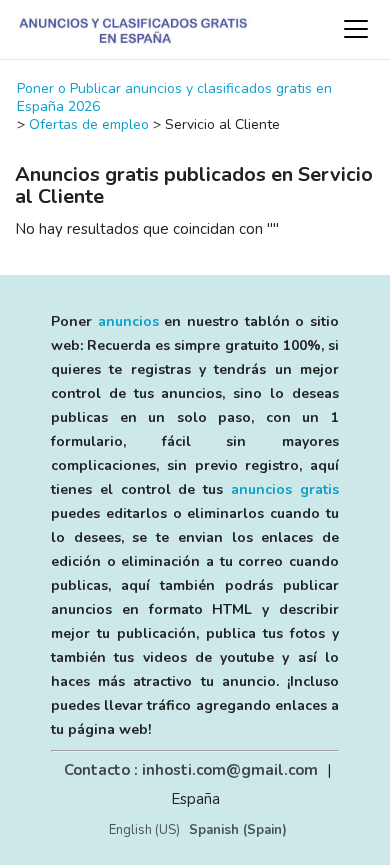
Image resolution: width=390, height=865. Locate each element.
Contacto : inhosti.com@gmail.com (191, 770)
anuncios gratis (285, 489)
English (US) (144, 830)
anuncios (128, 321)
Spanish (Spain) (238, 830)
